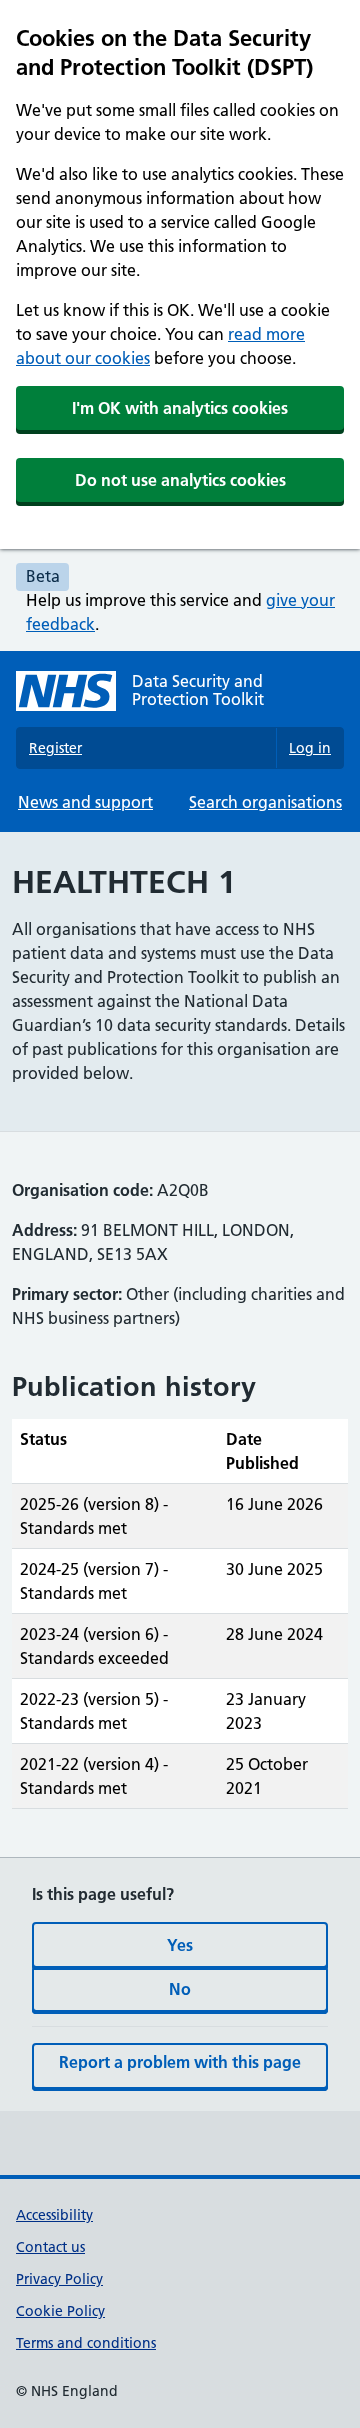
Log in (310, 748)
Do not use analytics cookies (180, 480)
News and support (85, 802)
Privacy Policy (59, 2279)
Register (55, 748)
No (180, 1989)
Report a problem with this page (180, 2062)
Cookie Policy (60, 2311)
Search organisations (265, 802)
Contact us (50, 2247)
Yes (180, 1945)
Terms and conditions (86, 2343)
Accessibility (54, 2215)
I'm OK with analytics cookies (180, 408)
